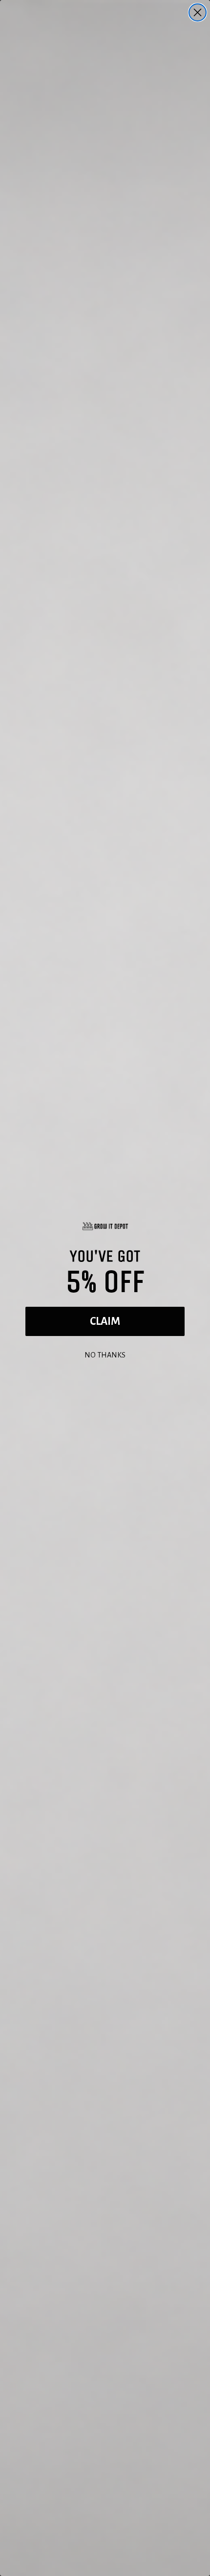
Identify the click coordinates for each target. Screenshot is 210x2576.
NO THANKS (105, 1354)
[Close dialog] (198, 12)
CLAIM (105, 1321)
